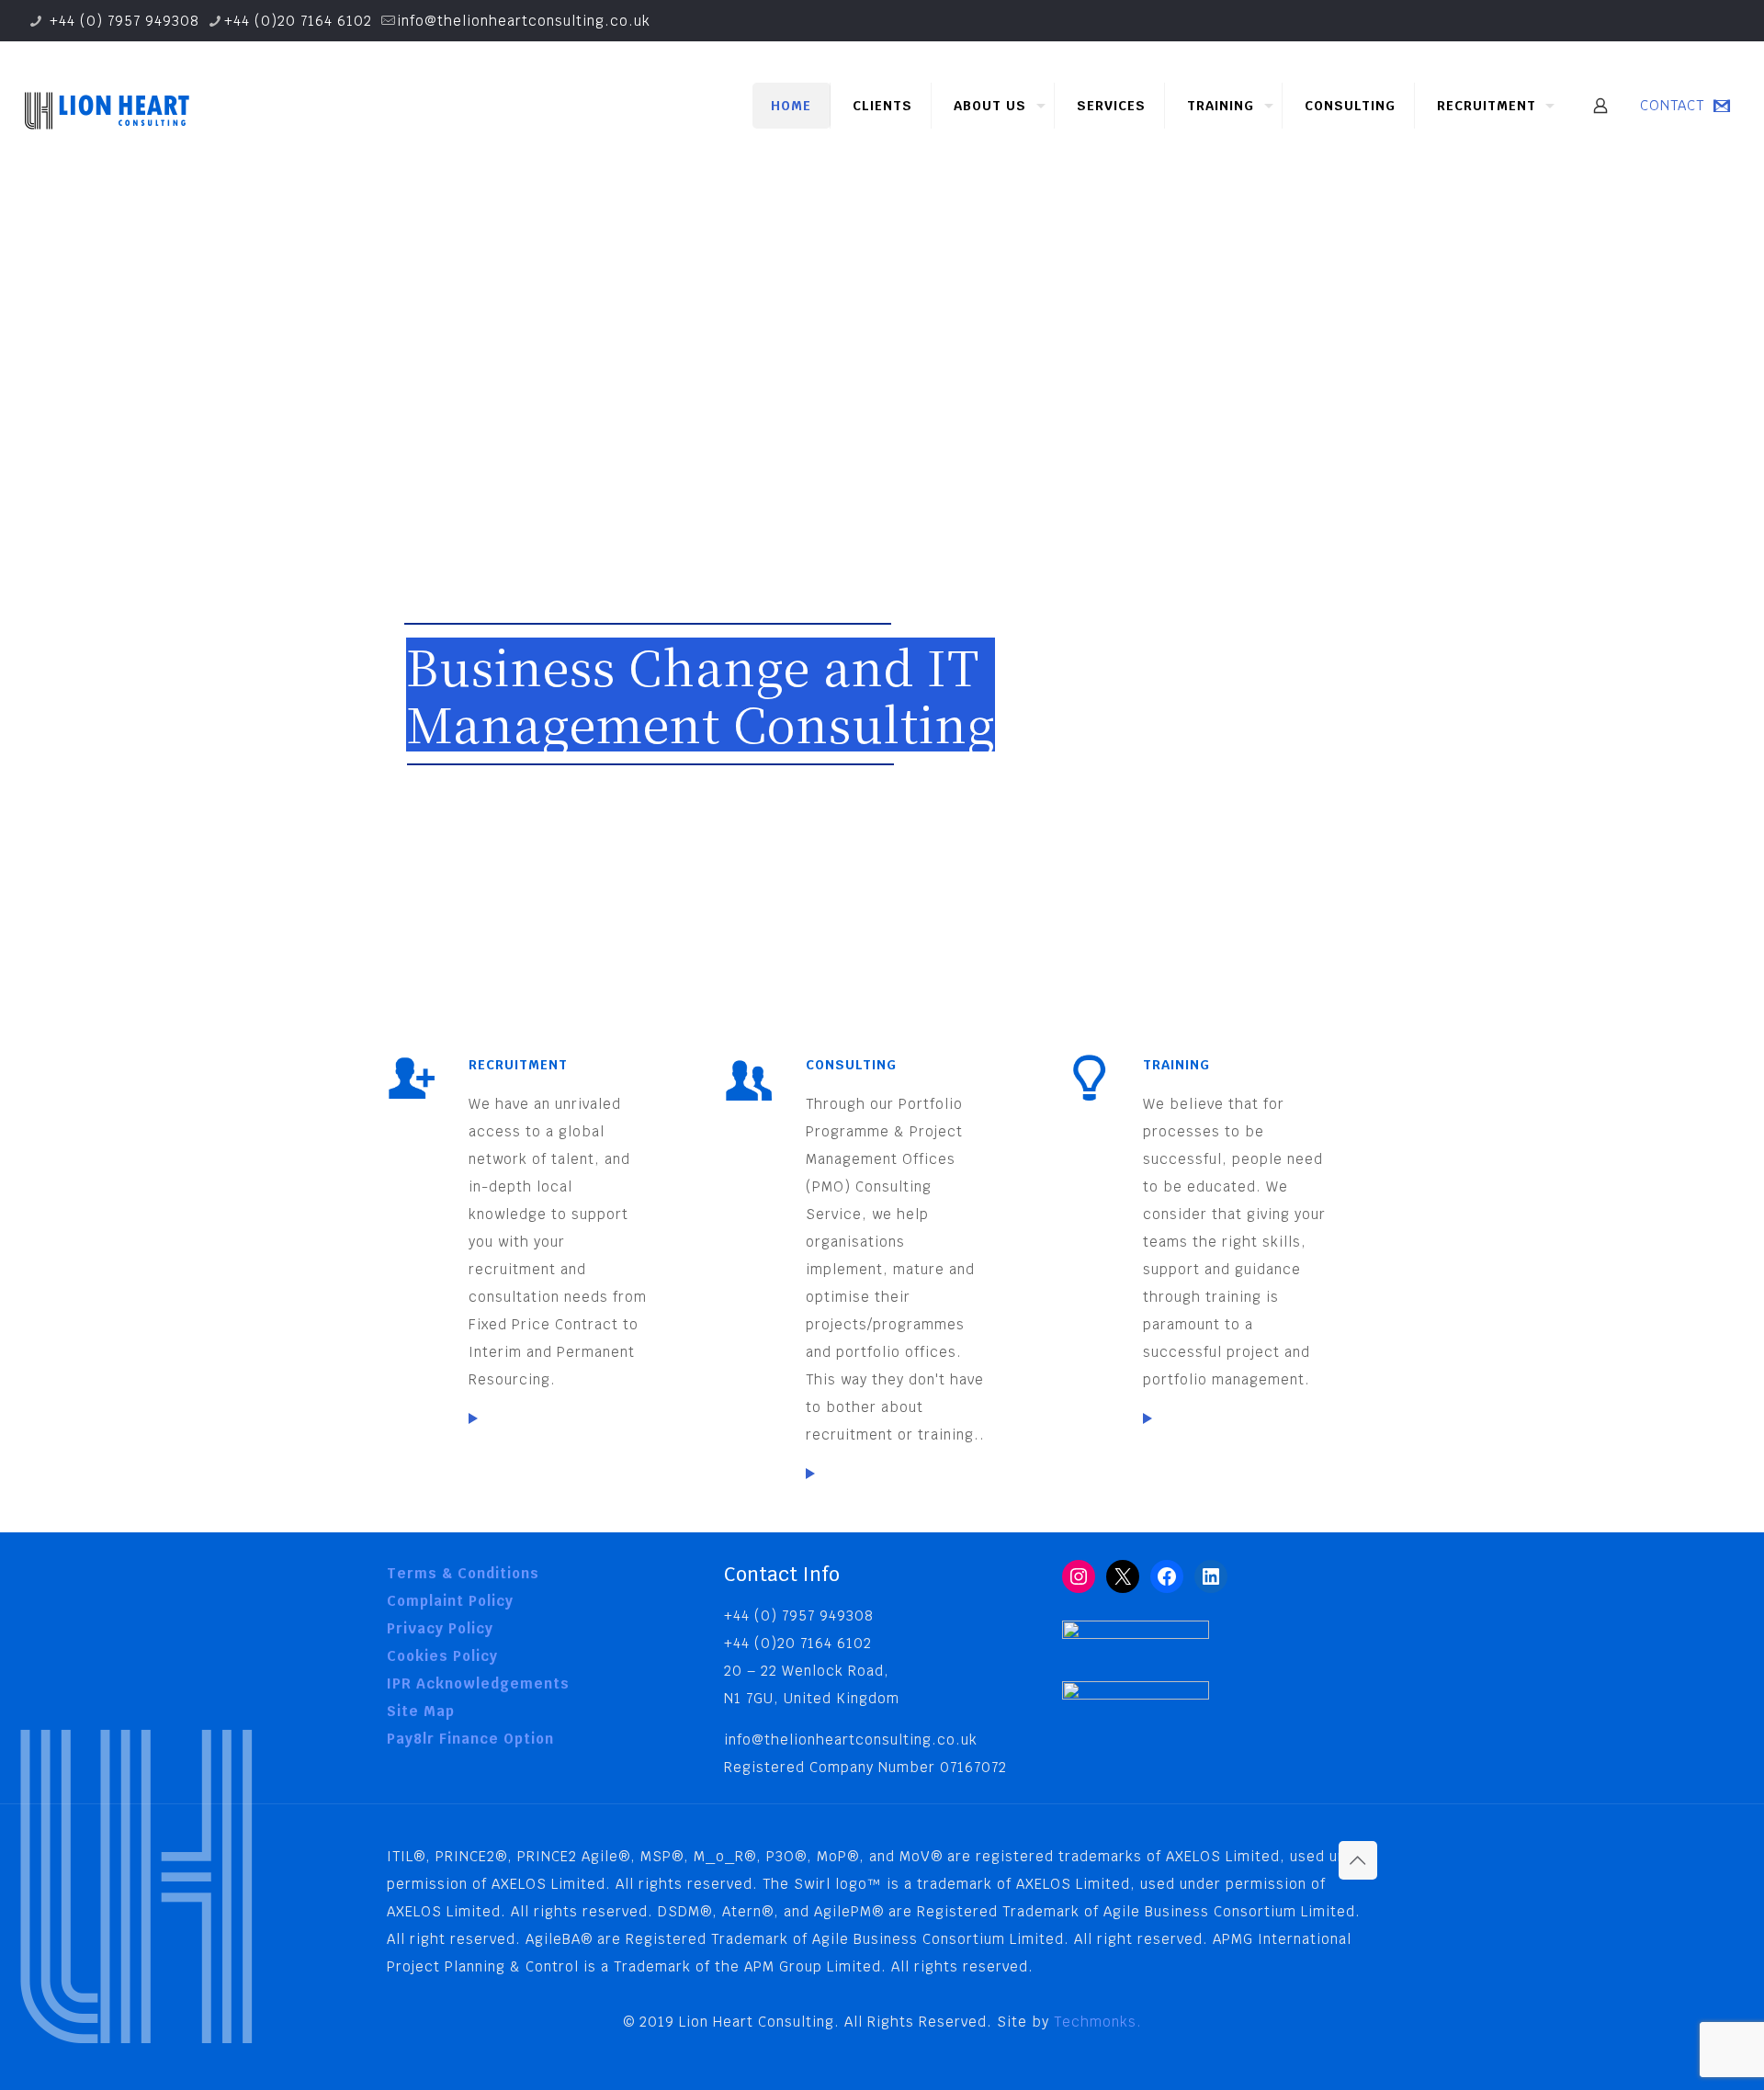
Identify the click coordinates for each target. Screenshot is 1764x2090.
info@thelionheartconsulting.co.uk (524, 21)
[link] (473, 1418)
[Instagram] (1079, 1576)
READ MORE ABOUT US (486, 827)
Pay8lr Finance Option (470, 1739)
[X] (1123, 1576)
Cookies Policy (442, 1656)
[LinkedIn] (1211, 1576)
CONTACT (1672, 105)
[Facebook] (1167, 1576)
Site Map (421, 1711)
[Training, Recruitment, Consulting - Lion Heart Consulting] (106, 106)
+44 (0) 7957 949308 (122, 21)
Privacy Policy (440, 1628)
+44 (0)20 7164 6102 (298, 21)
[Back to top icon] (1358, 1860)
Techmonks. (1098, 2022)
